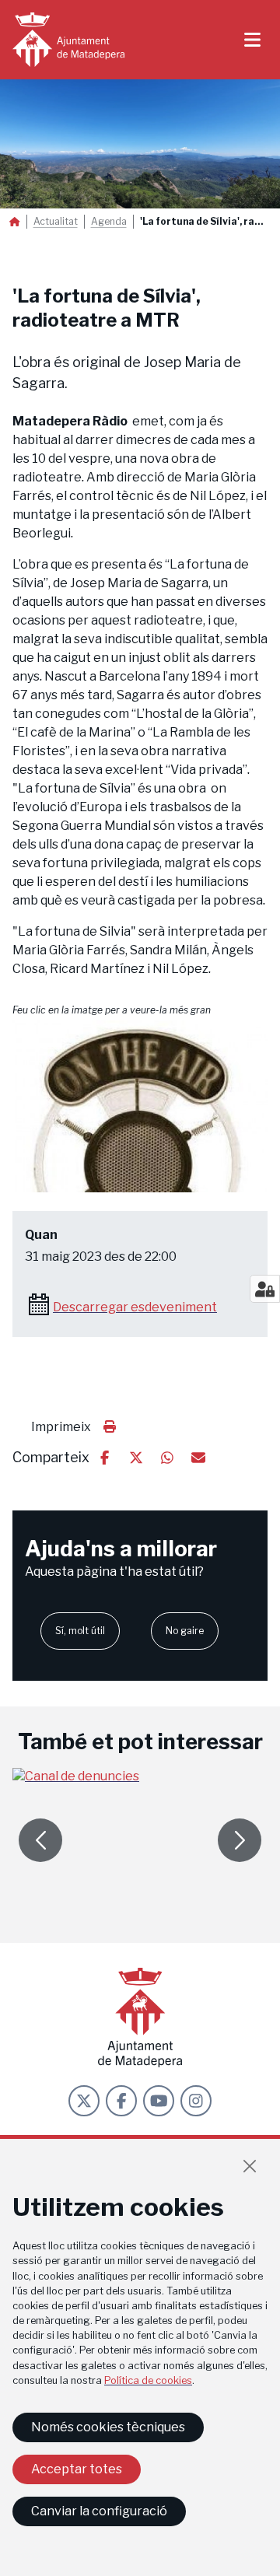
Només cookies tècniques (108, 2427)
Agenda (109, 222)
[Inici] (68, 40)
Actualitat (56, 222)
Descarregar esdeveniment (135, 1307)
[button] (140, 1106)
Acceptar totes (77, 2469)
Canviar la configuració (99, 2511)
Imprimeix (61, 1427)
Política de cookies (148, 2380)
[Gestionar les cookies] (265, 1289)
